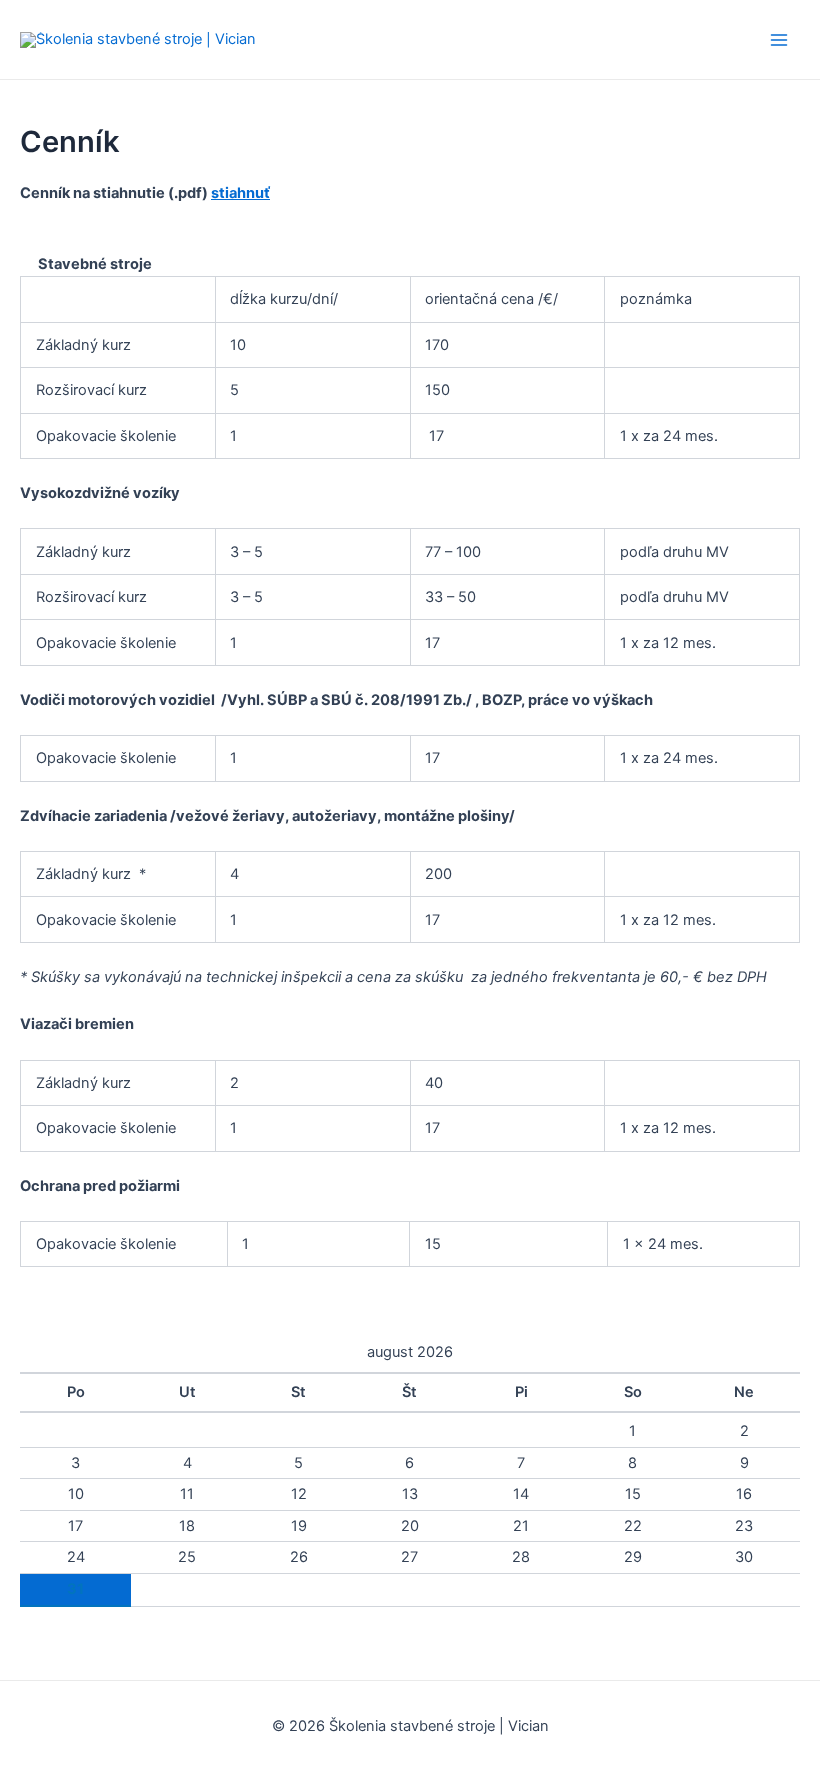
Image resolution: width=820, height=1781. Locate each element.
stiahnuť (240, 193)
